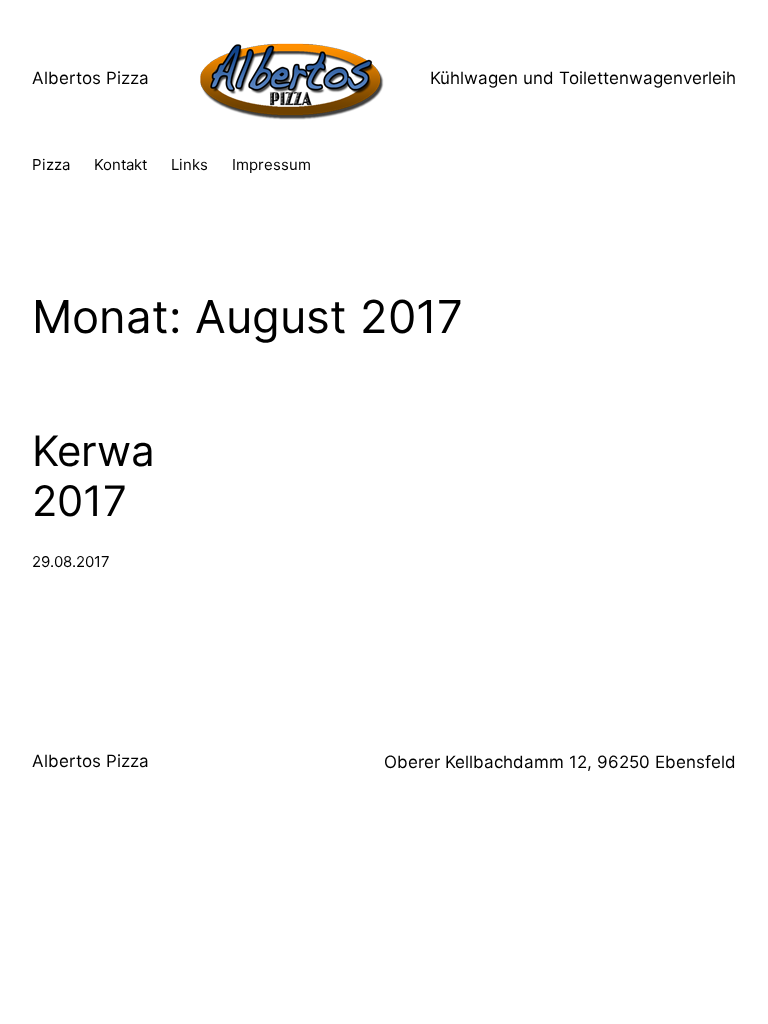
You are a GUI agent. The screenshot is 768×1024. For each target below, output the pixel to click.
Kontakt (120, 164)
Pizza (51, 164)
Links (189, 164)
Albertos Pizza (90, 78)
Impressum (271, 164)
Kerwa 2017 (93, 476)
